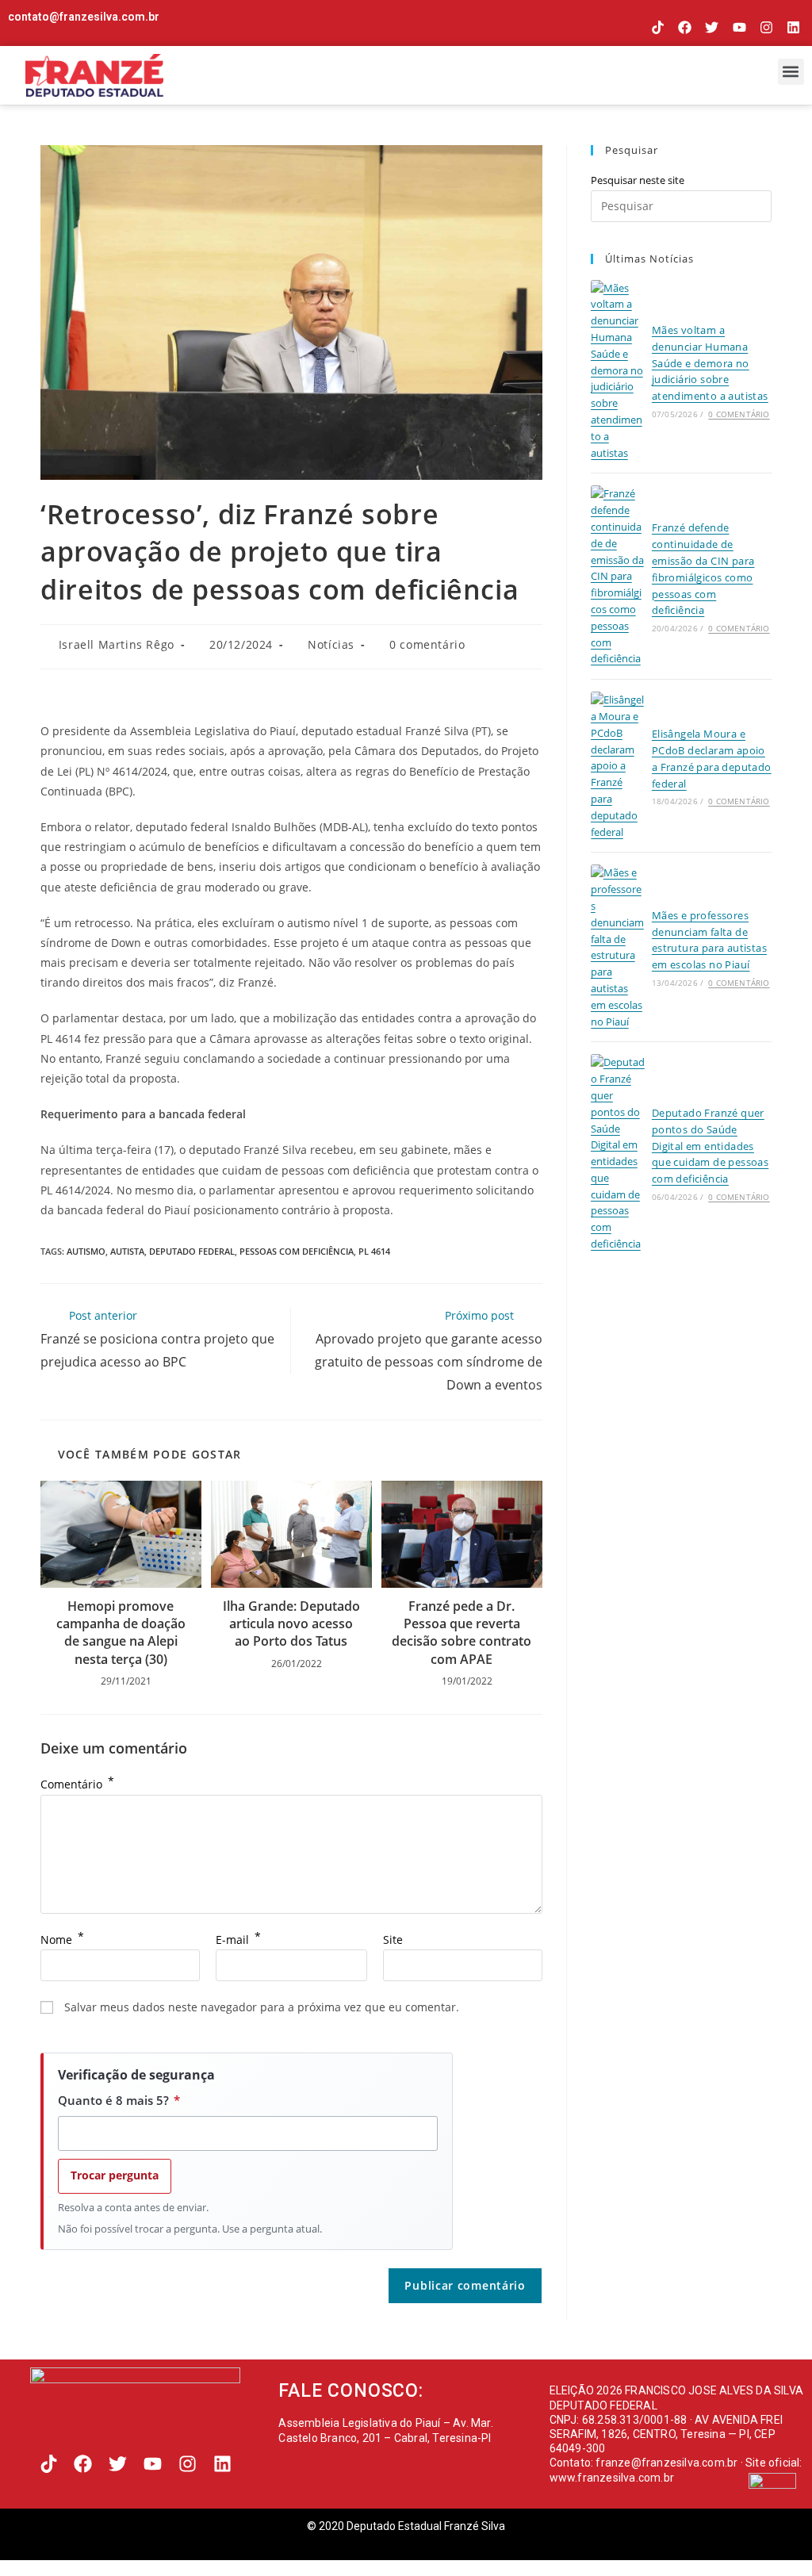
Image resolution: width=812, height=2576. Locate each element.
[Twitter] (712, 27)
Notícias (331, 644)
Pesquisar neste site (638, 180)
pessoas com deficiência (297, 1251)
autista (127, 1251)
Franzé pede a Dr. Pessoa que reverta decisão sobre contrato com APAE (462, 1633)
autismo (86, 1251)
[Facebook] (685, 27)
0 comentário (427, 644)
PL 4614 (374, 1251)
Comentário (77, 1784)
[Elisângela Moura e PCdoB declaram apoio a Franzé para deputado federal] (618, 766)
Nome (62, 1940)
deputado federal (192, 1251)
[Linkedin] (793, 27)
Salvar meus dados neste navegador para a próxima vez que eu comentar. (262, 2007)
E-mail (238, 1940)
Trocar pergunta (115, 2175)
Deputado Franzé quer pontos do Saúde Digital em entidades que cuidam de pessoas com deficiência (710, 1146)
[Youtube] (739, 27)
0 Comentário (739, 414)
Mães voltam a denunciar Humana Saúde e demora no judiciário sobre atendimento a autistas (710, 363)
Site (393, 1940)
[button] (791, 72)
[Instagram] (766, 27)
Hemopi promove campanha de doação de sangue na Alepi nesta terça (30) (121, 1633)
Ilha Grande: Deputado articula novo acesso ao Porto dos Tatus (291, 1624)
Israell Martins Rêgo (117, 644)
